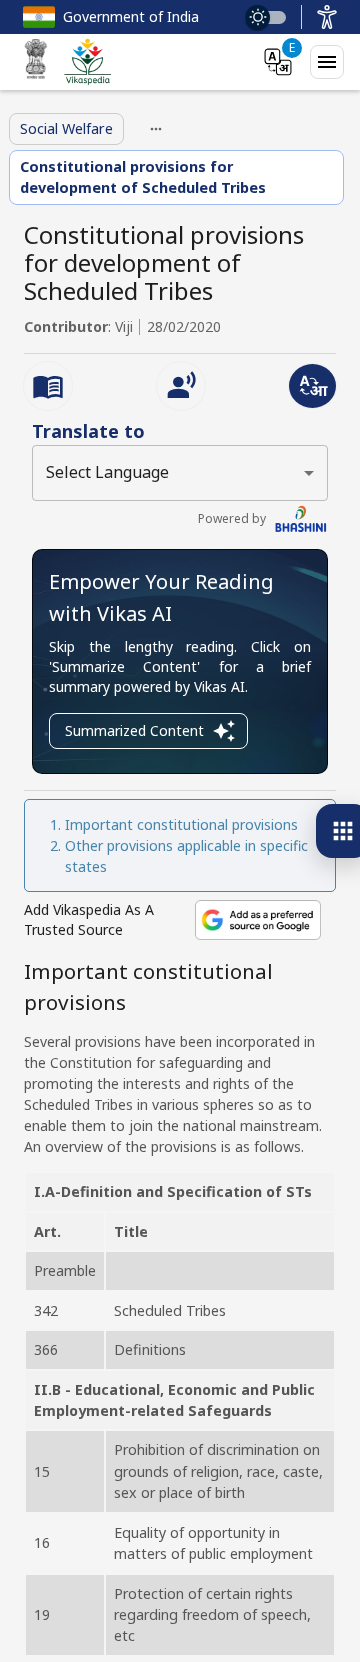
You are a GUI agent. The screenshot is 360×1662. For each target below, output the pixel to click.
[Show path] (156, 129)
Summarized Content (134, 730)
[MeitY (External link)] (36, 62)
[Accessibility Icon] (327, 17)
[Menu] (327, 62)
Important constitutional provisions (181, 824)
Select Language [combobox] (107, 472)
